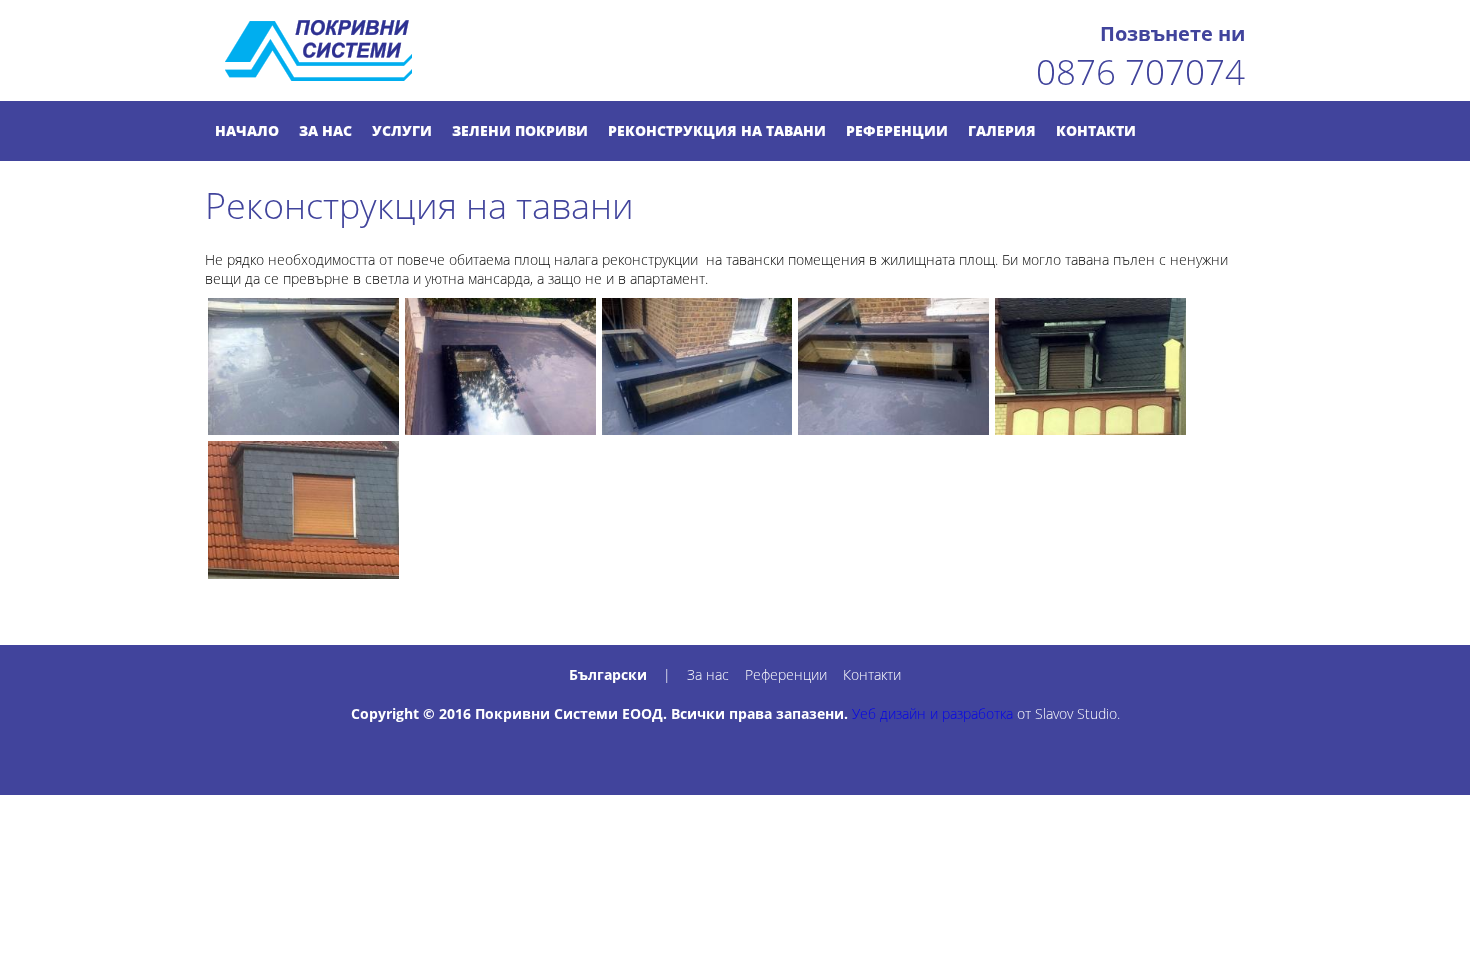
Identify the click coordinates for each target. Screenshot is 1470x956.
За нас (325, 130)
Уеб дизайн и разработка (932, 713)
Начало (247, 130)
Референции (897, 130)
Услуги (402, 130)
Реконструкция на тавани (717, 130)
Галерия (1002, 130)
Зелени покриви (520, 130)
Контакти (1096, 130)
